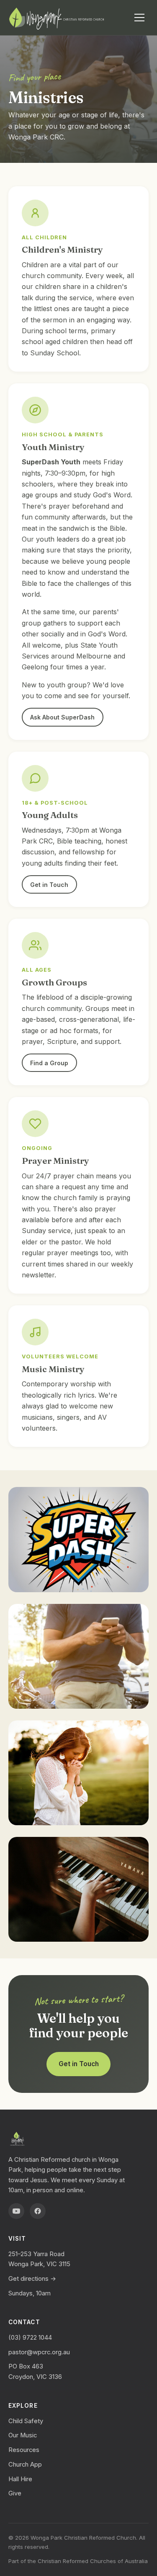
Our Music (23, 2435)
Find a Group (49, 1063)
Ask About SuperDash (62, 717)
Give (15, 2493)
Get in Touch (49, 885)
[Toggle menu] (139, 18)
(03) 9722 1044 (30, 2338)
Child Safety (26, 2421)
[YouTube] (16, 2211)
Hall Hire (20, 2479)
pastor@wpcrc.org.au (39, 2352)
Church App (25, 2465)
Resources (24, 2450)
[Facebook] (38, 2211)
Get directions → (32, 2279)
